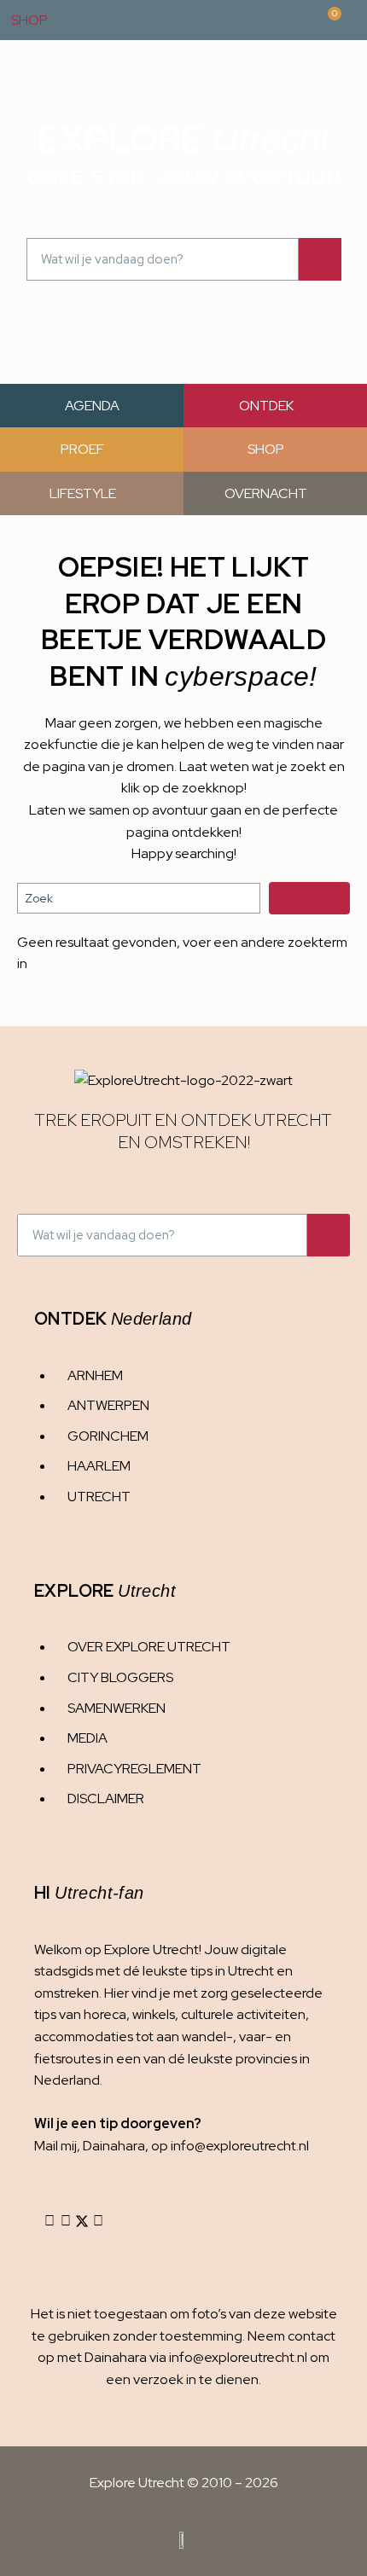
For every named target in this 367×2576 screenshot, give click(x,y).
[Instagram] (50, 2221)
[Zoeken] (320, 259)
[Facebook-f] (66, 2221)
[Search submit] (309, 898)
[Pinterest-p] (98, 2221)
